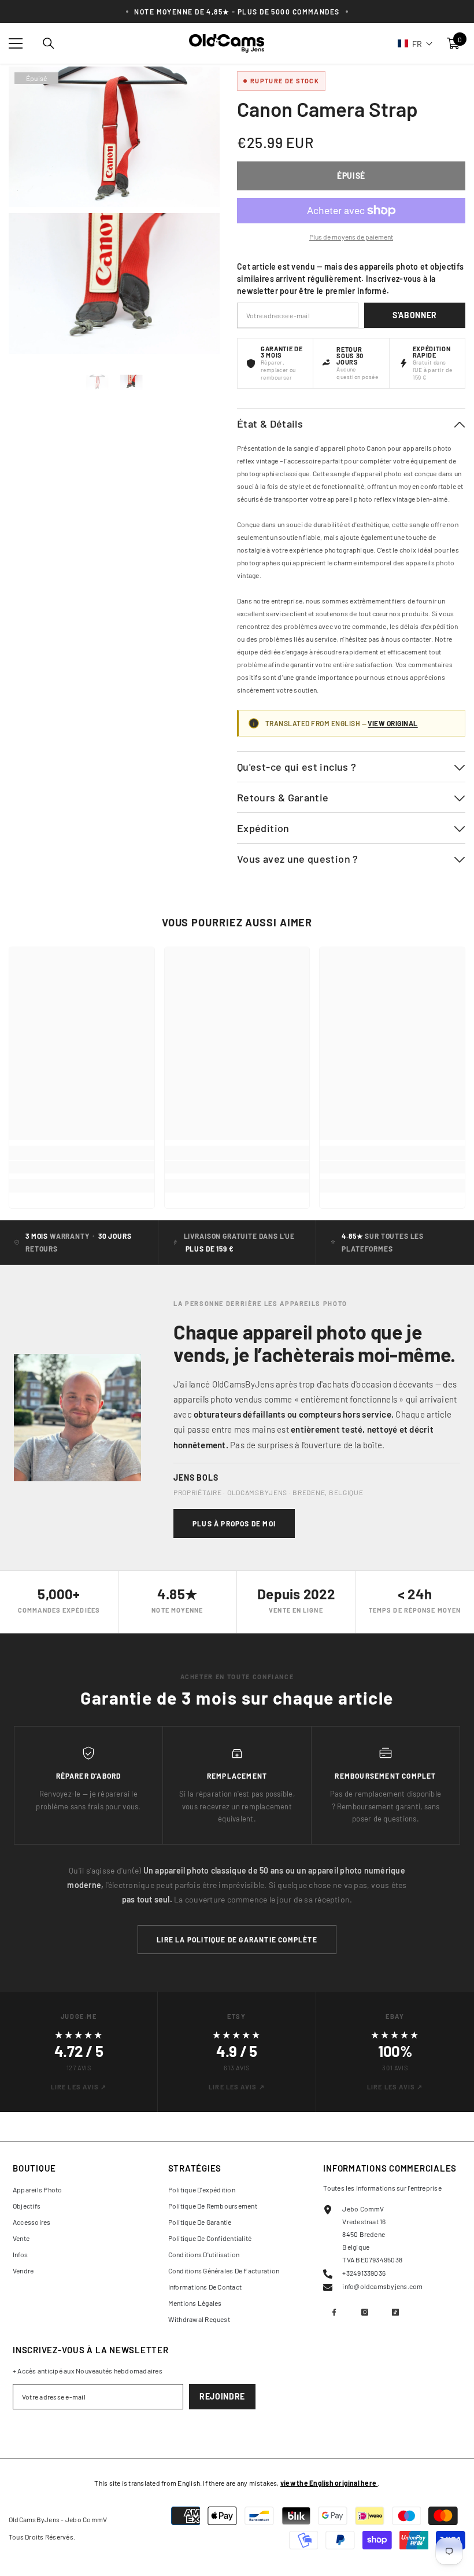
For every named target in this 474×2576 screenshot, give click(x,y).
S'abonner (415, 315)
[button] (415, 43)
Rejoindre (222, 2396)
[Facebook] (334, 2312)
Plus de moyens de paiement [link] (351, 237)
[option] (97, 383)
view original (392, 723)
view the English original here (329, 2483)
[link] (82, 1167)
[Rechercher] (49, 43)
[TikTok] (395, 2312)
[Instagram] (365, 2312)
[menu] (16, 43)
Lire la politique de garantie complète (237, 1940)
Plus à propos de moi (234, 1523)
